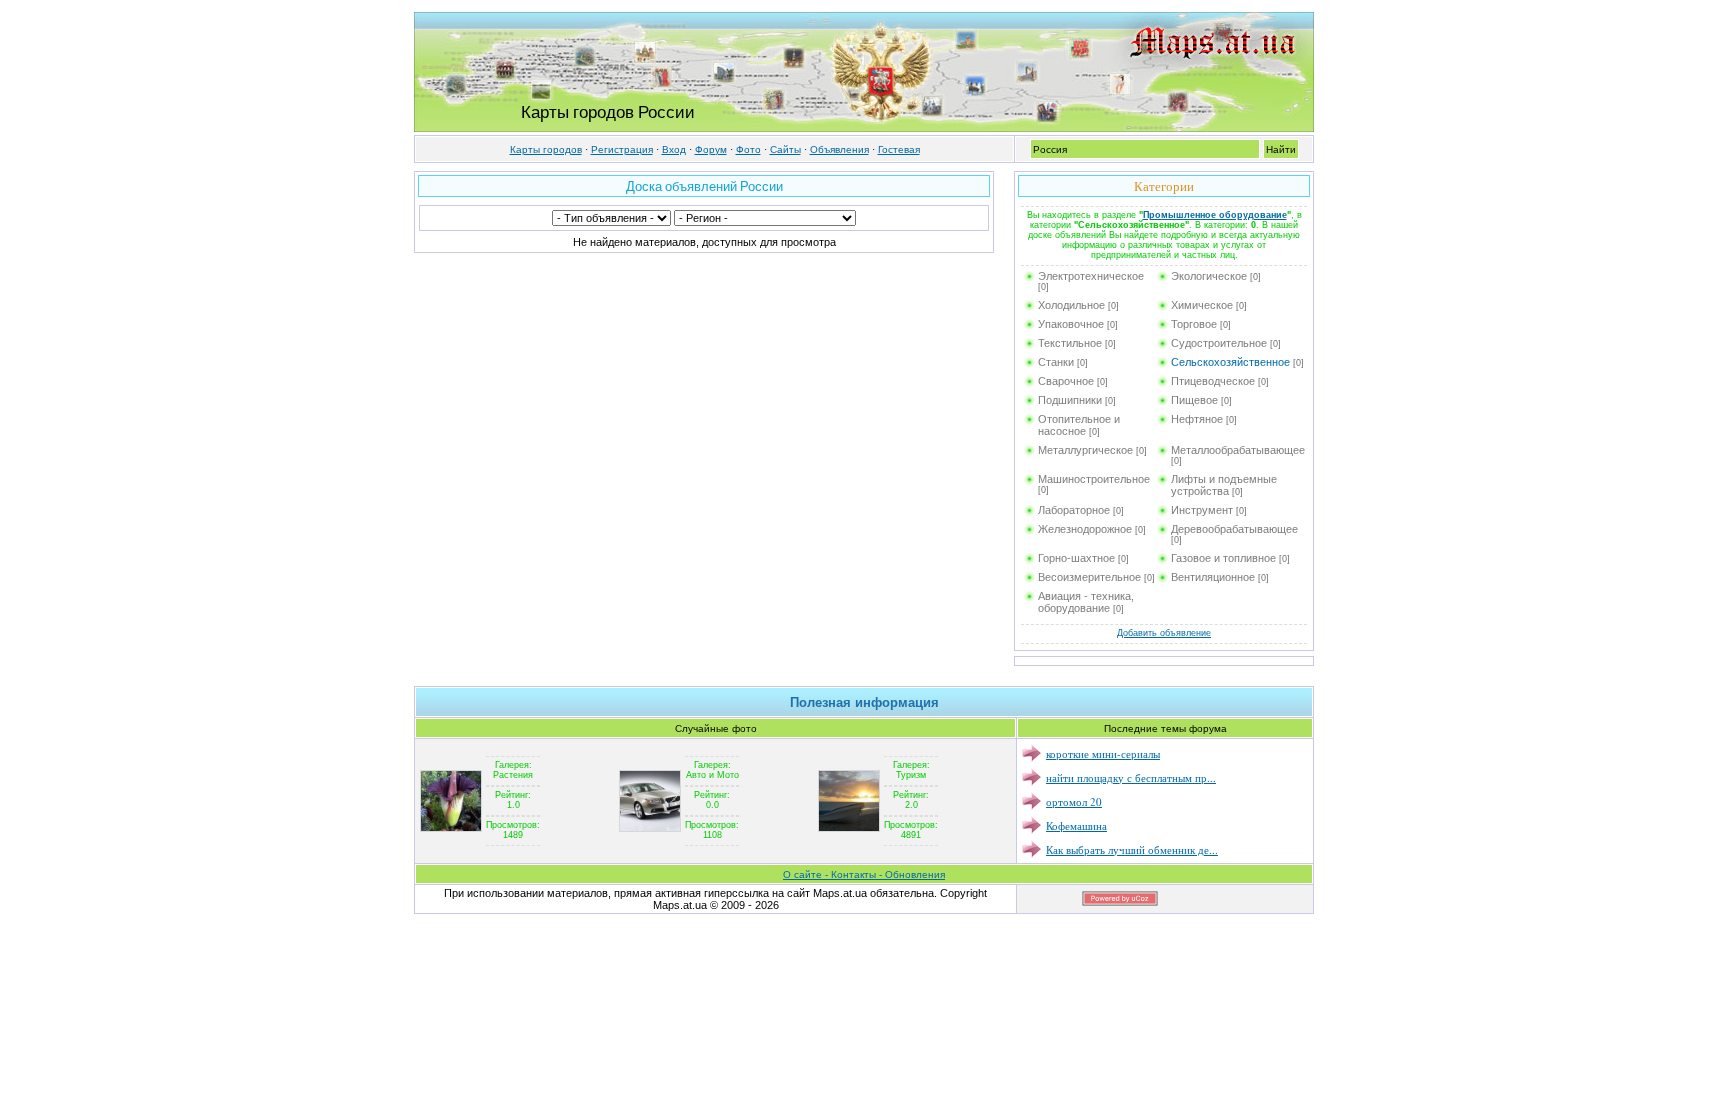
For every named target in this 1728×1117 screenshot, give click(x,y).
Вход (674, 149)
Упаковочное (1071, 324)
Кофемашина (1076, 825)
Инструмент (1202, 510)
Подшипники (1070, 400)
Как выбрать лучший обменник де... (1132, 849)
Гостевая (899, 149)
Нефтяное (1197, 419)
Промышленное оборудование (1215, 215)
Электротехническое (1091, 276)
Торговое (1194, 324)
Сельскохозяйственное (1230, 362)
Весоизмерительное (1089, 577)
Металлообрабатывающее (1238, 450)
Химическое (1202, 305)
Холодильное (1071, 305)
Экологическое (1209, 276)
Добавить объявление (1164, 633)
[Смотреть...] (451, 800)
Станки (1056, 362)
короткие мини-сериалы (1103, 753)
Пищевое (1194, 400)
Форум (711, 149)
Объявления (839, 149)
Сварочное (1066, 381)
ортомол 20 (1074, 801)
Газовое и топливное (1223, 558)
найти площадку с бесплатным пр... (1131, 777)
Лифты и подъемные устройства (1224, 485)
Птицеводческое (1213, 381)
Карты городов (546, 149)
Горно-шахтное (1076, 558)
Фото (748, 149)
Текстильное (1070, 343)
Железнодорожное (1085, 529)
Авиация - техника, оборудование (1086, 602)
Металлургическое (1085, 450)
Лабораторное (1074, 510)
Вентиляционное (1213, 577)
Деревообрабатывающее (1234, 529)
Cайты (785, 149)
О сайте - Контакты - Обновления (864, 874)
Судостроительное (1219, 343)
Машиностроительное (1094, 479)
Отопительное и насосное (1079, 425)
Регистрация (622, 149)
